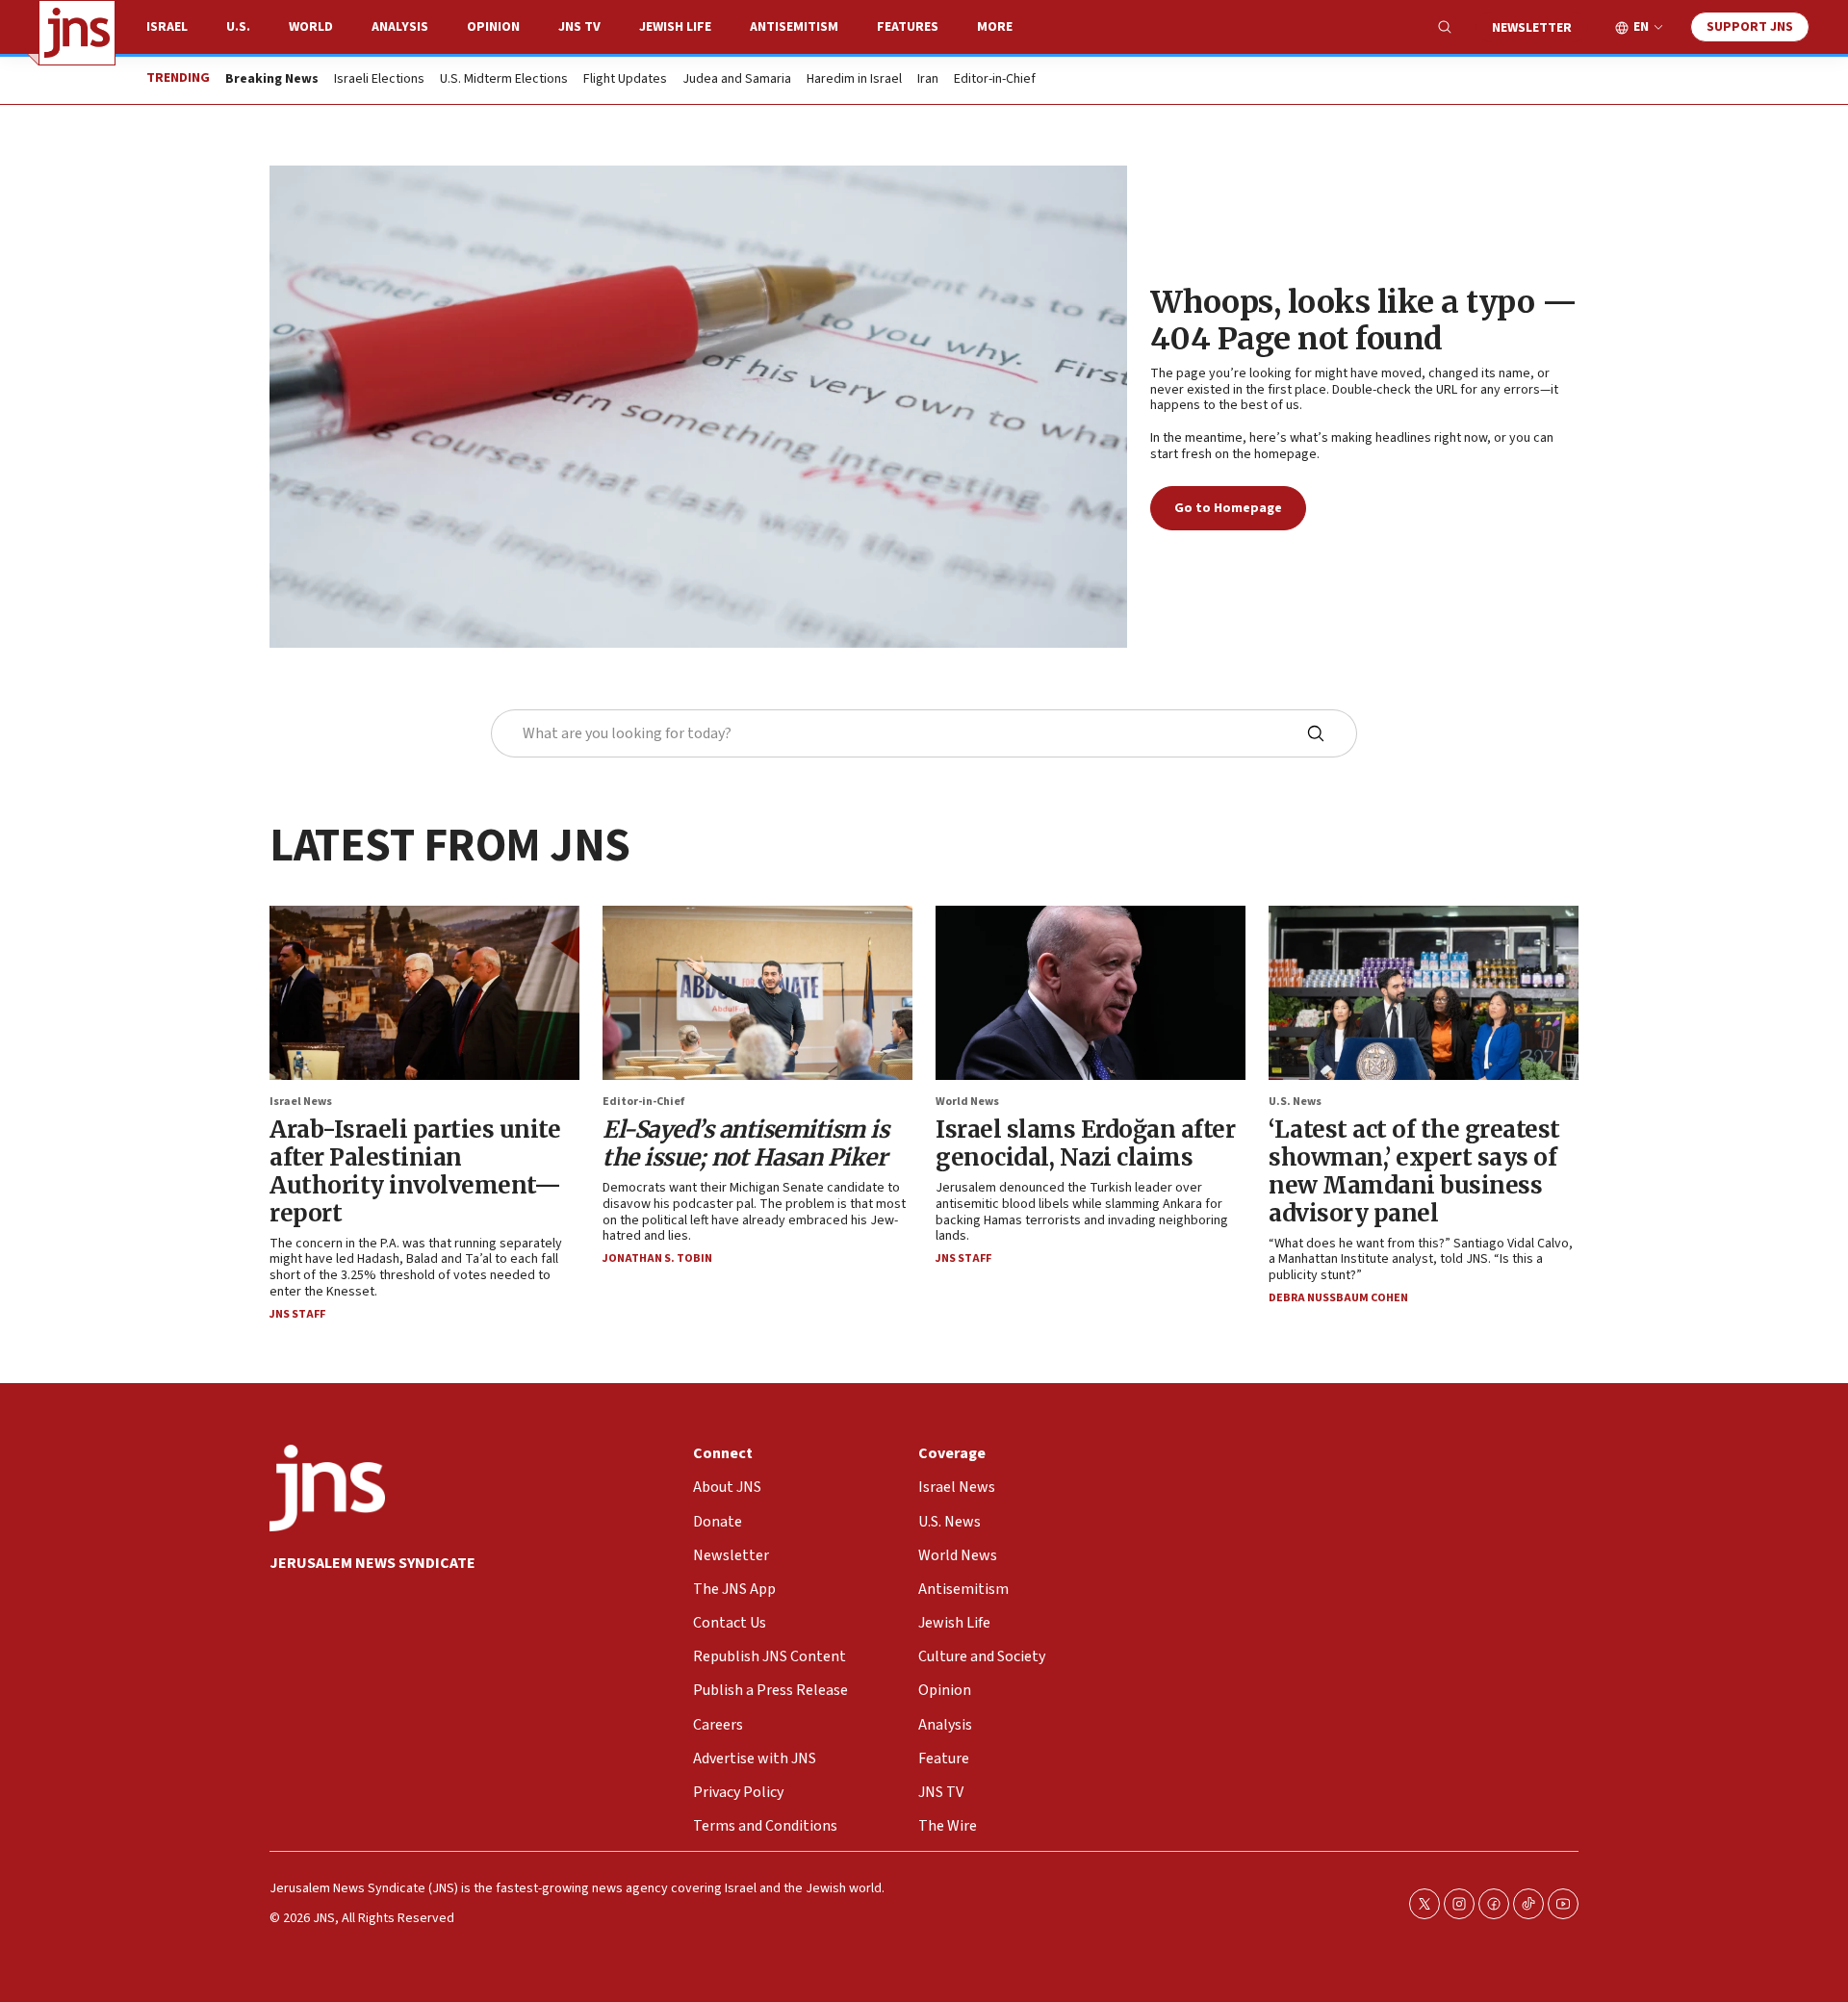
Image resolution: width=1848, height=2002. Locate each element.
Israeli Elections (379, 80)
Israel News (301, 1102)
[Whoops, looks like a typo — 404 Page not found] (698, 407)
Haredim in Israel (854, 80)
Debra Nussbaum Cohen (1338, 1298)
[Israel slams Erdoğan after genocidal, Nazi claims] (1091, 993)
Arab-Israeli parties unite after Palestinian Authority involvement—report (415, 1171)
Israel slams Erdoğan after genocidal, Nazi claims (1085, 1143)
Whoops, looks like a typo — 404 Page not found (1364, 321)
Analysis (400, 27)
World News (967, 1102)
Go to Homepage (1228, 508)
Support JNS (1750, 27)
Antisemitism (794, 27)
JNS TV (579, 27)
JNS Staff (297, 1314)
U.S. (238, 27)
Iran (928, 80)
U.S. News (1295, 1102)
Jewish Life (675, 27)
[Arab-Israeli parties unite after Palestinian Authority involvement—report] (424, 993)
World (311, 27)
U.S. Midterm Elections (504, 80)
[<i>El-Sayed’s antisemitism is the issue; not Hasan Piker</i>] (757, 993)
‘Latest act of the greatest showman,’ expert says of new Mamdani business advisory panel (1414, 1171)
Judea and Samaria (737, 80)
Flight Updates (625, 80)
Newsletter (1532, 28)
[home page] (77, 33)
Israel (167, 27)
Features (908, 27)
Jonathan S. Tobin (657, 1258)
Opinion (493, 27)
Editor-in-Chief (995, 80)
